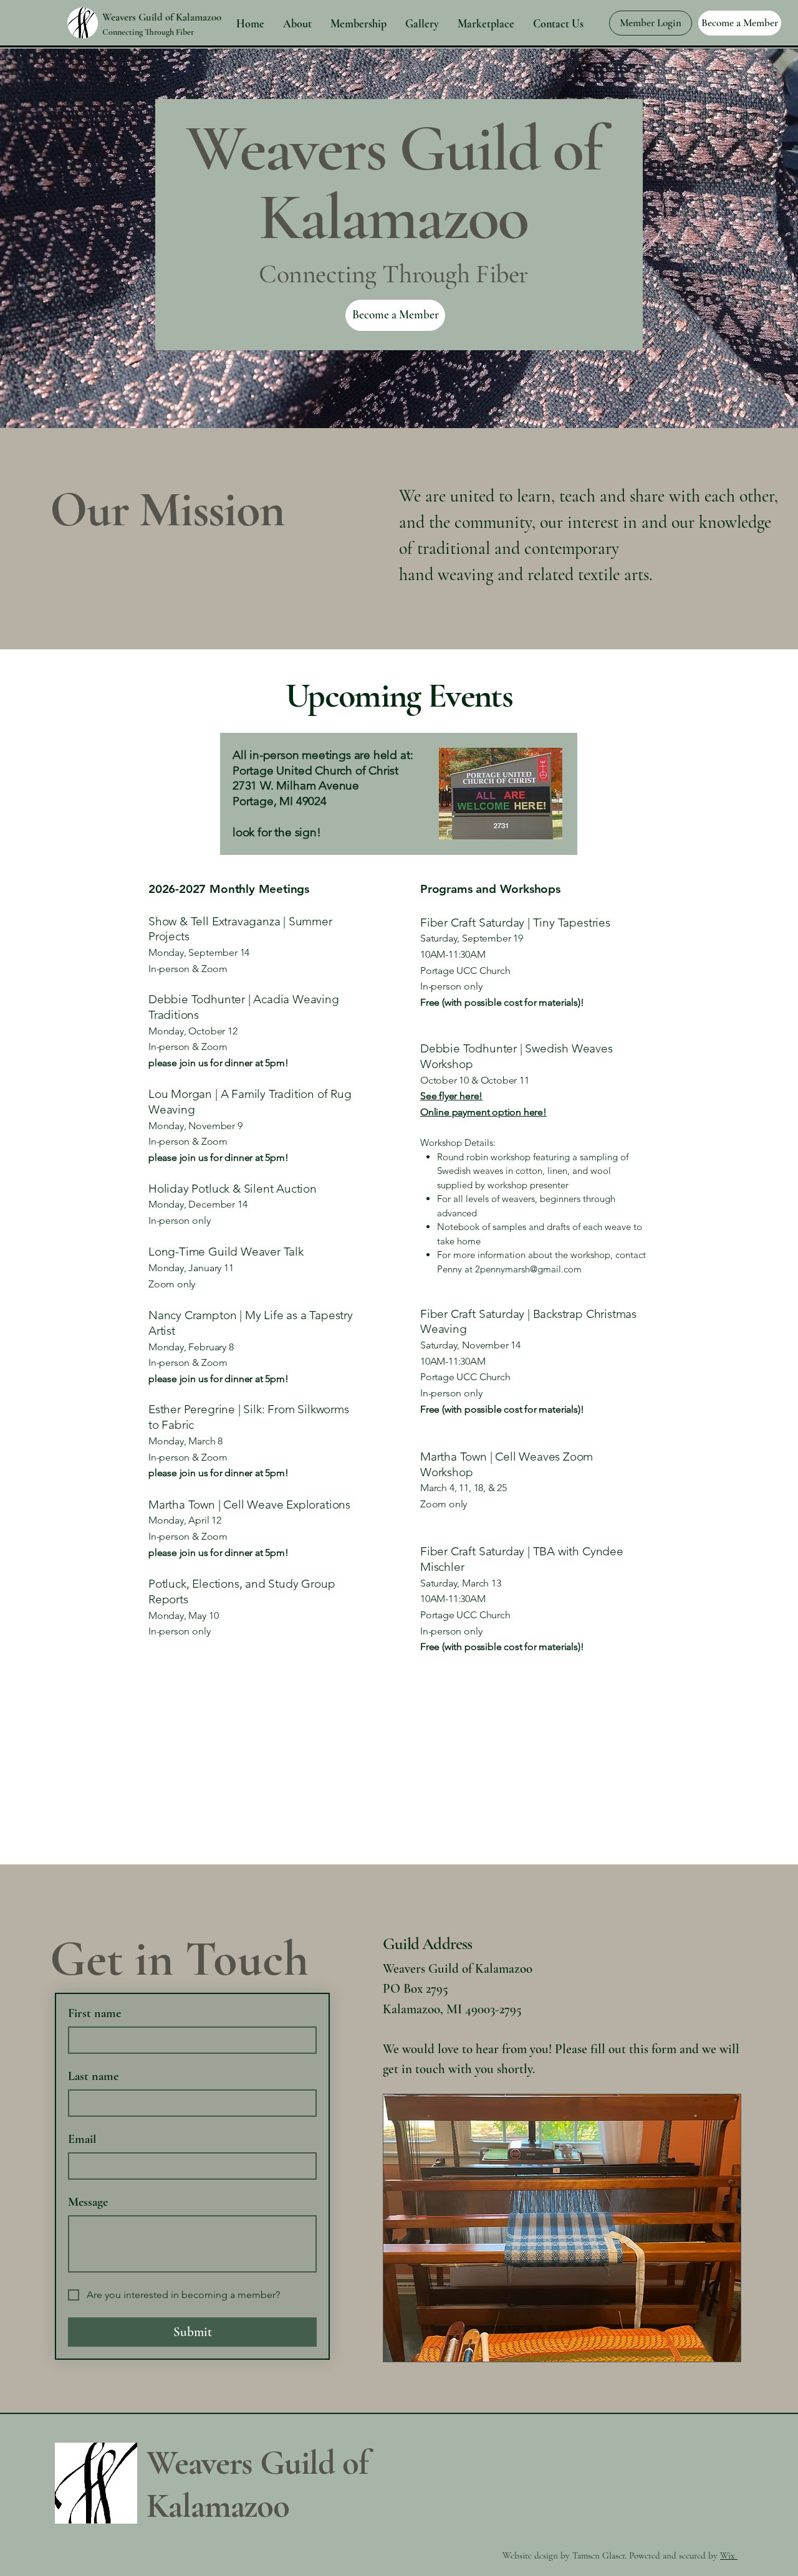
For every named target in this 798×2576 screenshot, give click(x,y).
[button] (483, 1111)
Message (88, 2202)
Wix (729, 2555)
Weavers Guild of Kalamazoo (162, 17)
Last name (93, 2076)
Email (82, 2139)
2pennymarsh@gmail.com (528, 1269)
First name (94, 2013)
